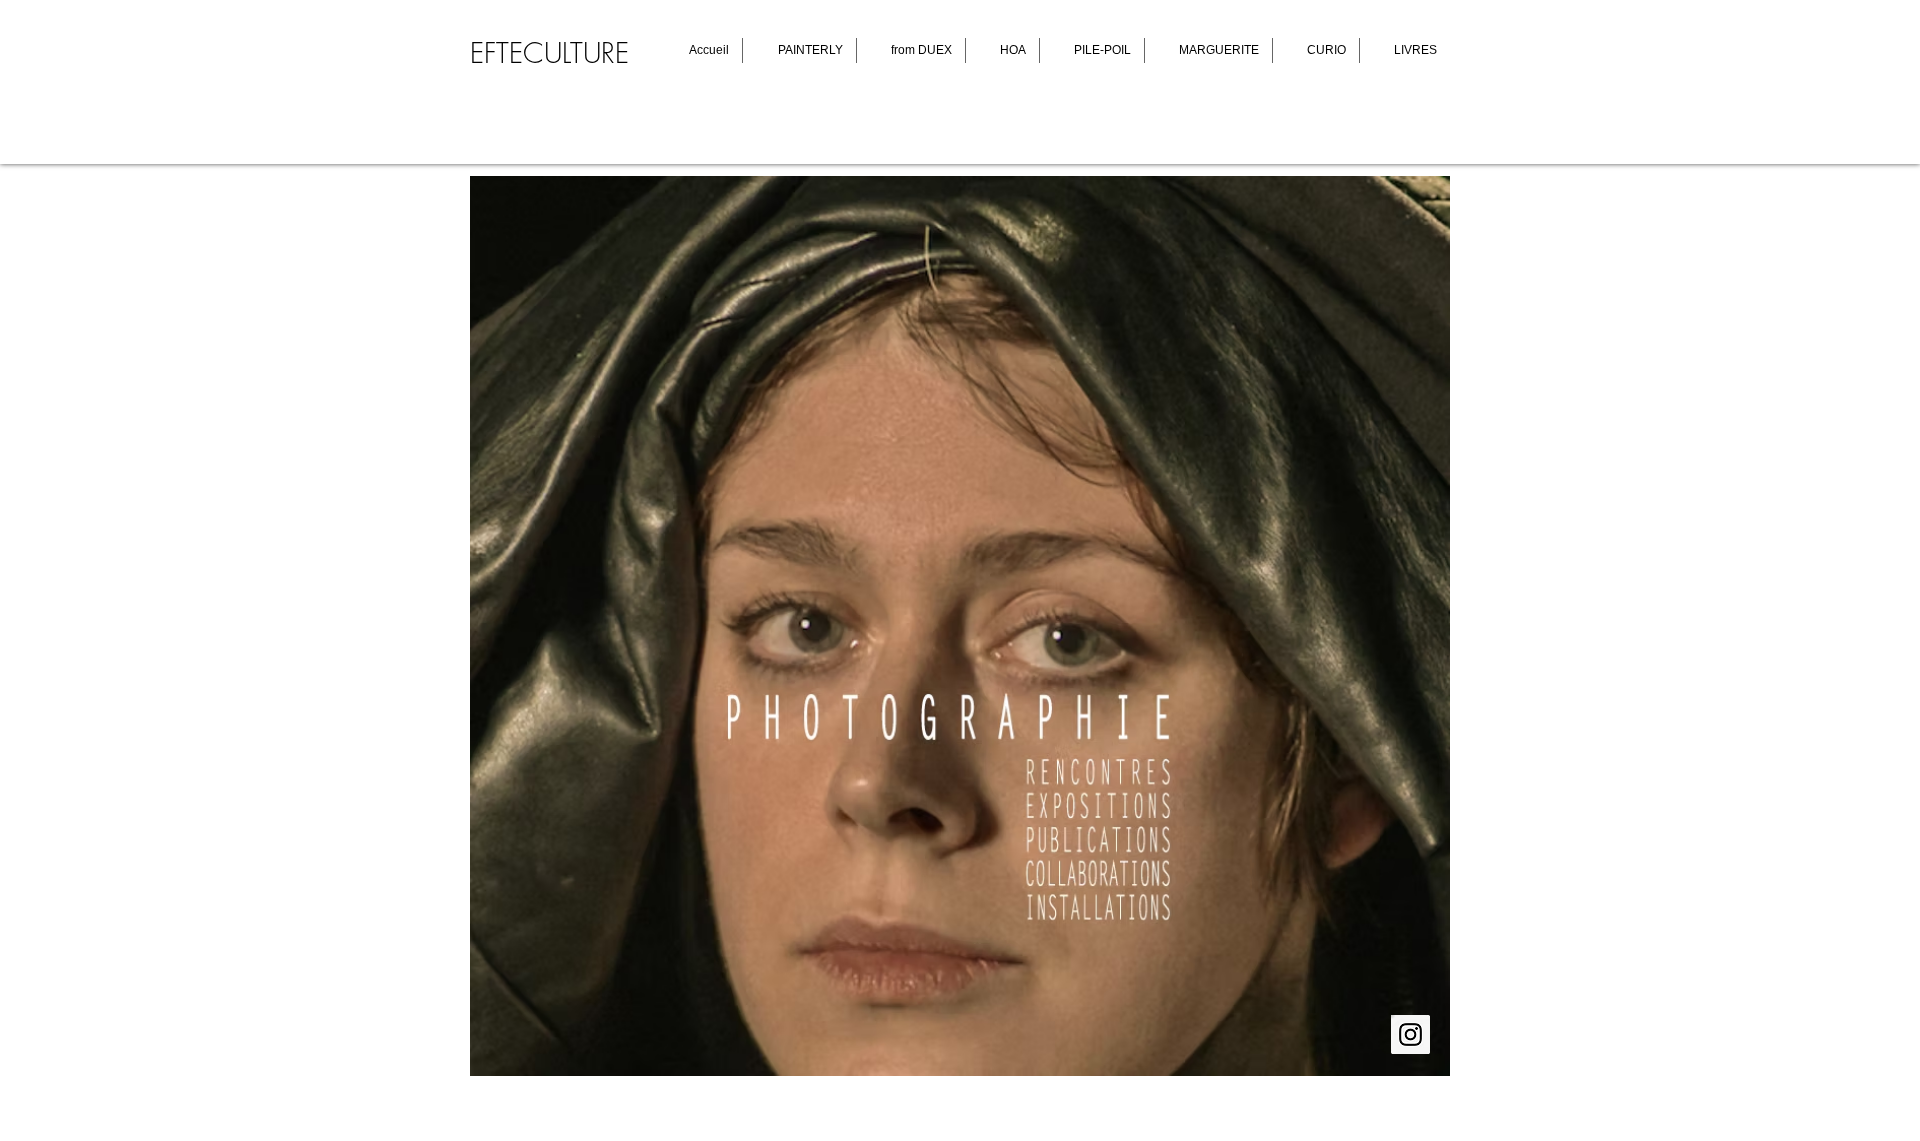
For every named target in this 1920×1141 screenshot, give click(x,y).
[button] (960, 626)
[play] (1408, 1058)
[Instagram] (1410, 1034)
